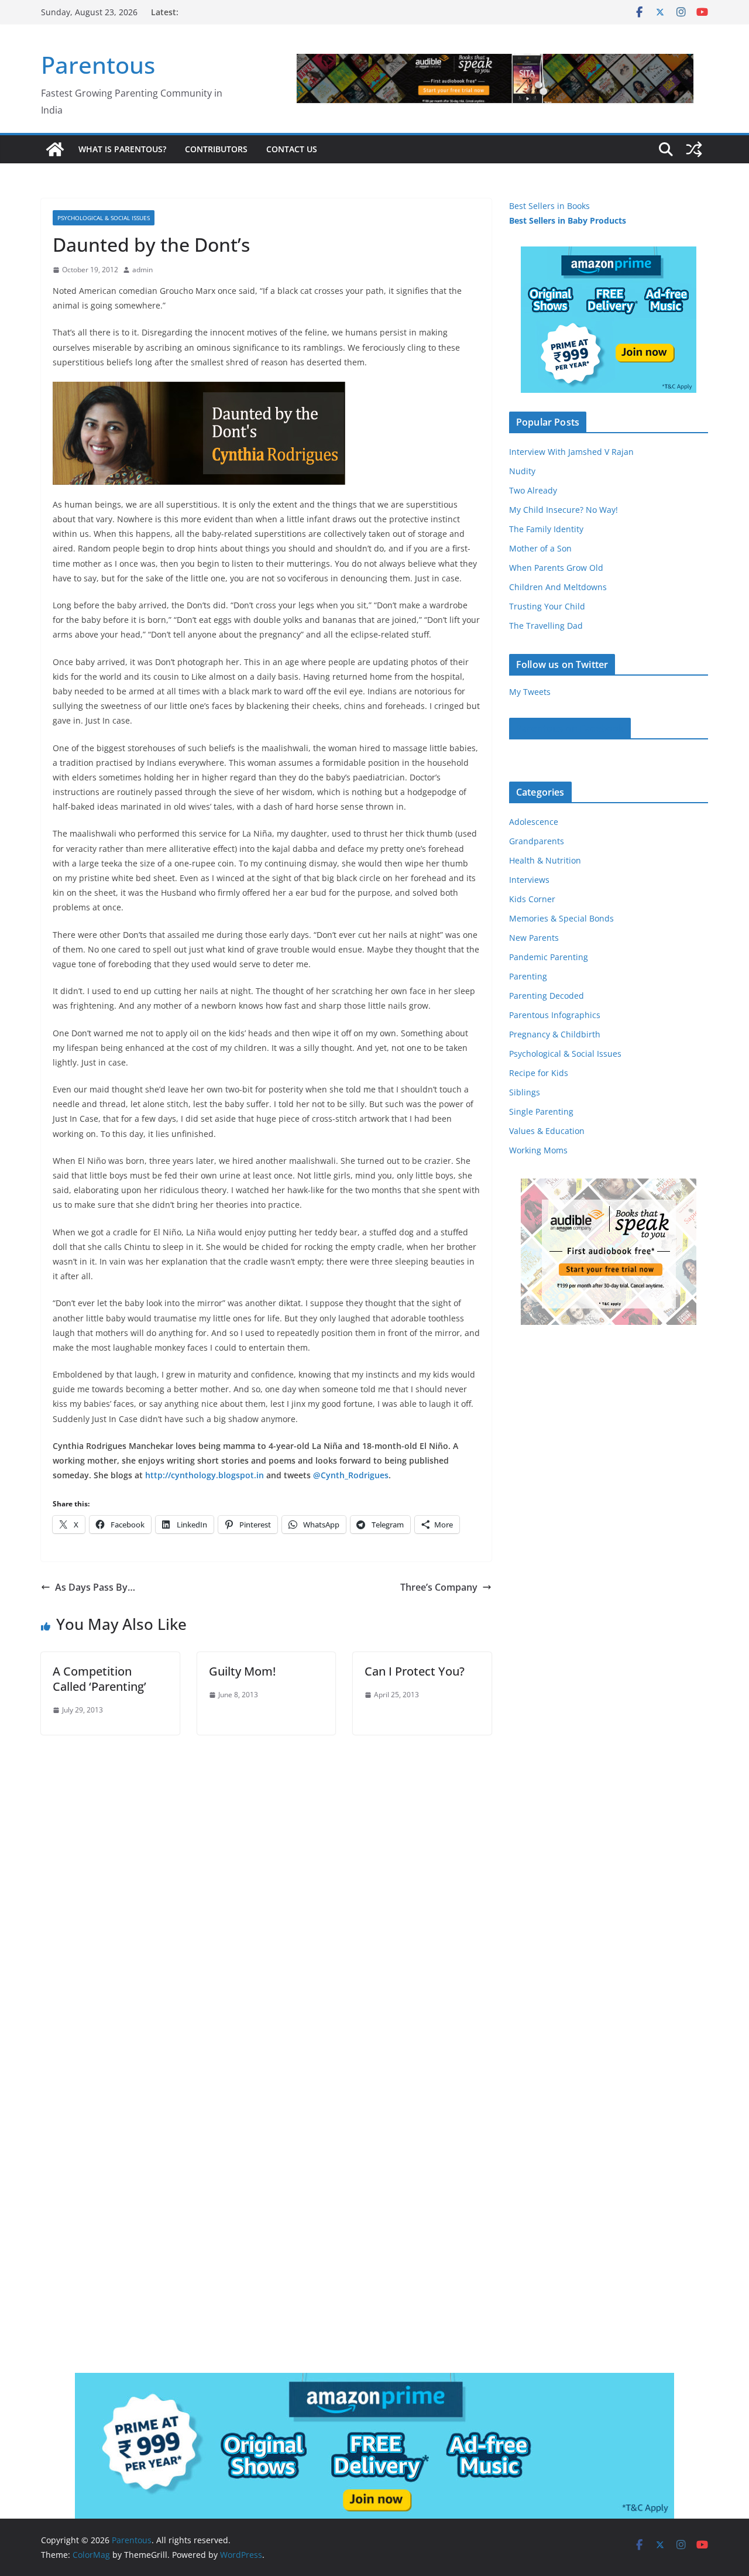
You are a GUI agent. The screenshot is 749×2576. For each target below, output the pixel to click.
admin (142, 270)
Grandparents (537, 841)
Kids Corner (532, 899)
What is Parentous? (122, 149)
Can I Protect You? (415, 1671)
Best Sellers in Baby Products (568, 220)
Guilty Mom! (242, 1671)
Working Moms (538, 1150)
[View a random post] (694, 149)
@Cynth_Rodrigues (351, 1475)
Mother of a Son (540, 548)
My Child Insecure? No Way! (564, 510)
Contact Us (292, 149)
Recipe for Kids (539, 1073)
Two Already (533, 490)
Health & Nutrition (545, 860)
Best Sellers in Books (549, 206)
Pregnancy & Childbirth (555, 1034)
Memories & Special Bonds (561, 918)
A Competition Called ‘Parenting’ (99, 1679)
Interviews (529, 880)
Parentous (98, 65)
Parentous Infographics (555, 1015)
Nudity (522, 471)
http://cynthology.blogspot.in (205, 1475)
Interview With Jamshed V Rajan (571, 452)
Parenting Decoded (547, 996)
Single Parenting (541, 1111)
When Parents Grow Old (556, 568)
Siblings (525, 1092)
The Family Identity (546, 529)
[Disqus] (266, 1881)
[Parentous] (55, 149)
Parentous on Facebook (570, 728)
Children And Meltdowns (558, 587)
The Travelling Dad (546, 626)
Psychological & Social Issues (104, 218)
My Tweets (530, 692)
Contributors (216, 149)
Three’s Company (439, 1587)
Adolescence (534, 822)
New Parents (534, 938)
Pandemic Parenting (549, 957)
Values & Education (547, 1131)
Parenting (528, 976)
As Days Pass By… (95, 1587)
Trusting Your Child (547, 606)
